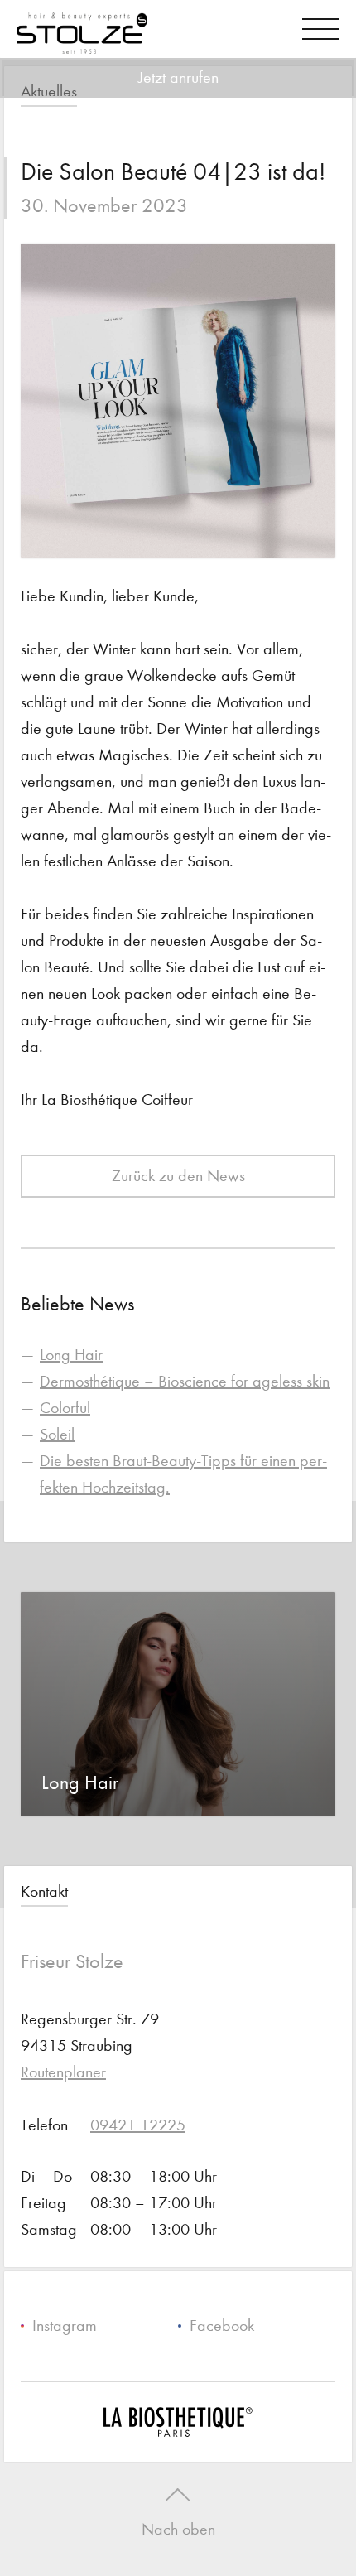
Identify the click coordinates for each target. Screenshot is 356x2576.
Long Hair (71, 1355)
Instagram (65, 2325)
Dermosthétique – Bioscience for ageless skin (185, 1381)
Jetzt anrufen (178, 77)
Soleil (57, 1434)
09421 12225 (138, 2125)
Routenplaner (63, 2072)
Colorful (65, 1408)
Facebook (222, 2325)
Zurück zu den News (178, 1176)
